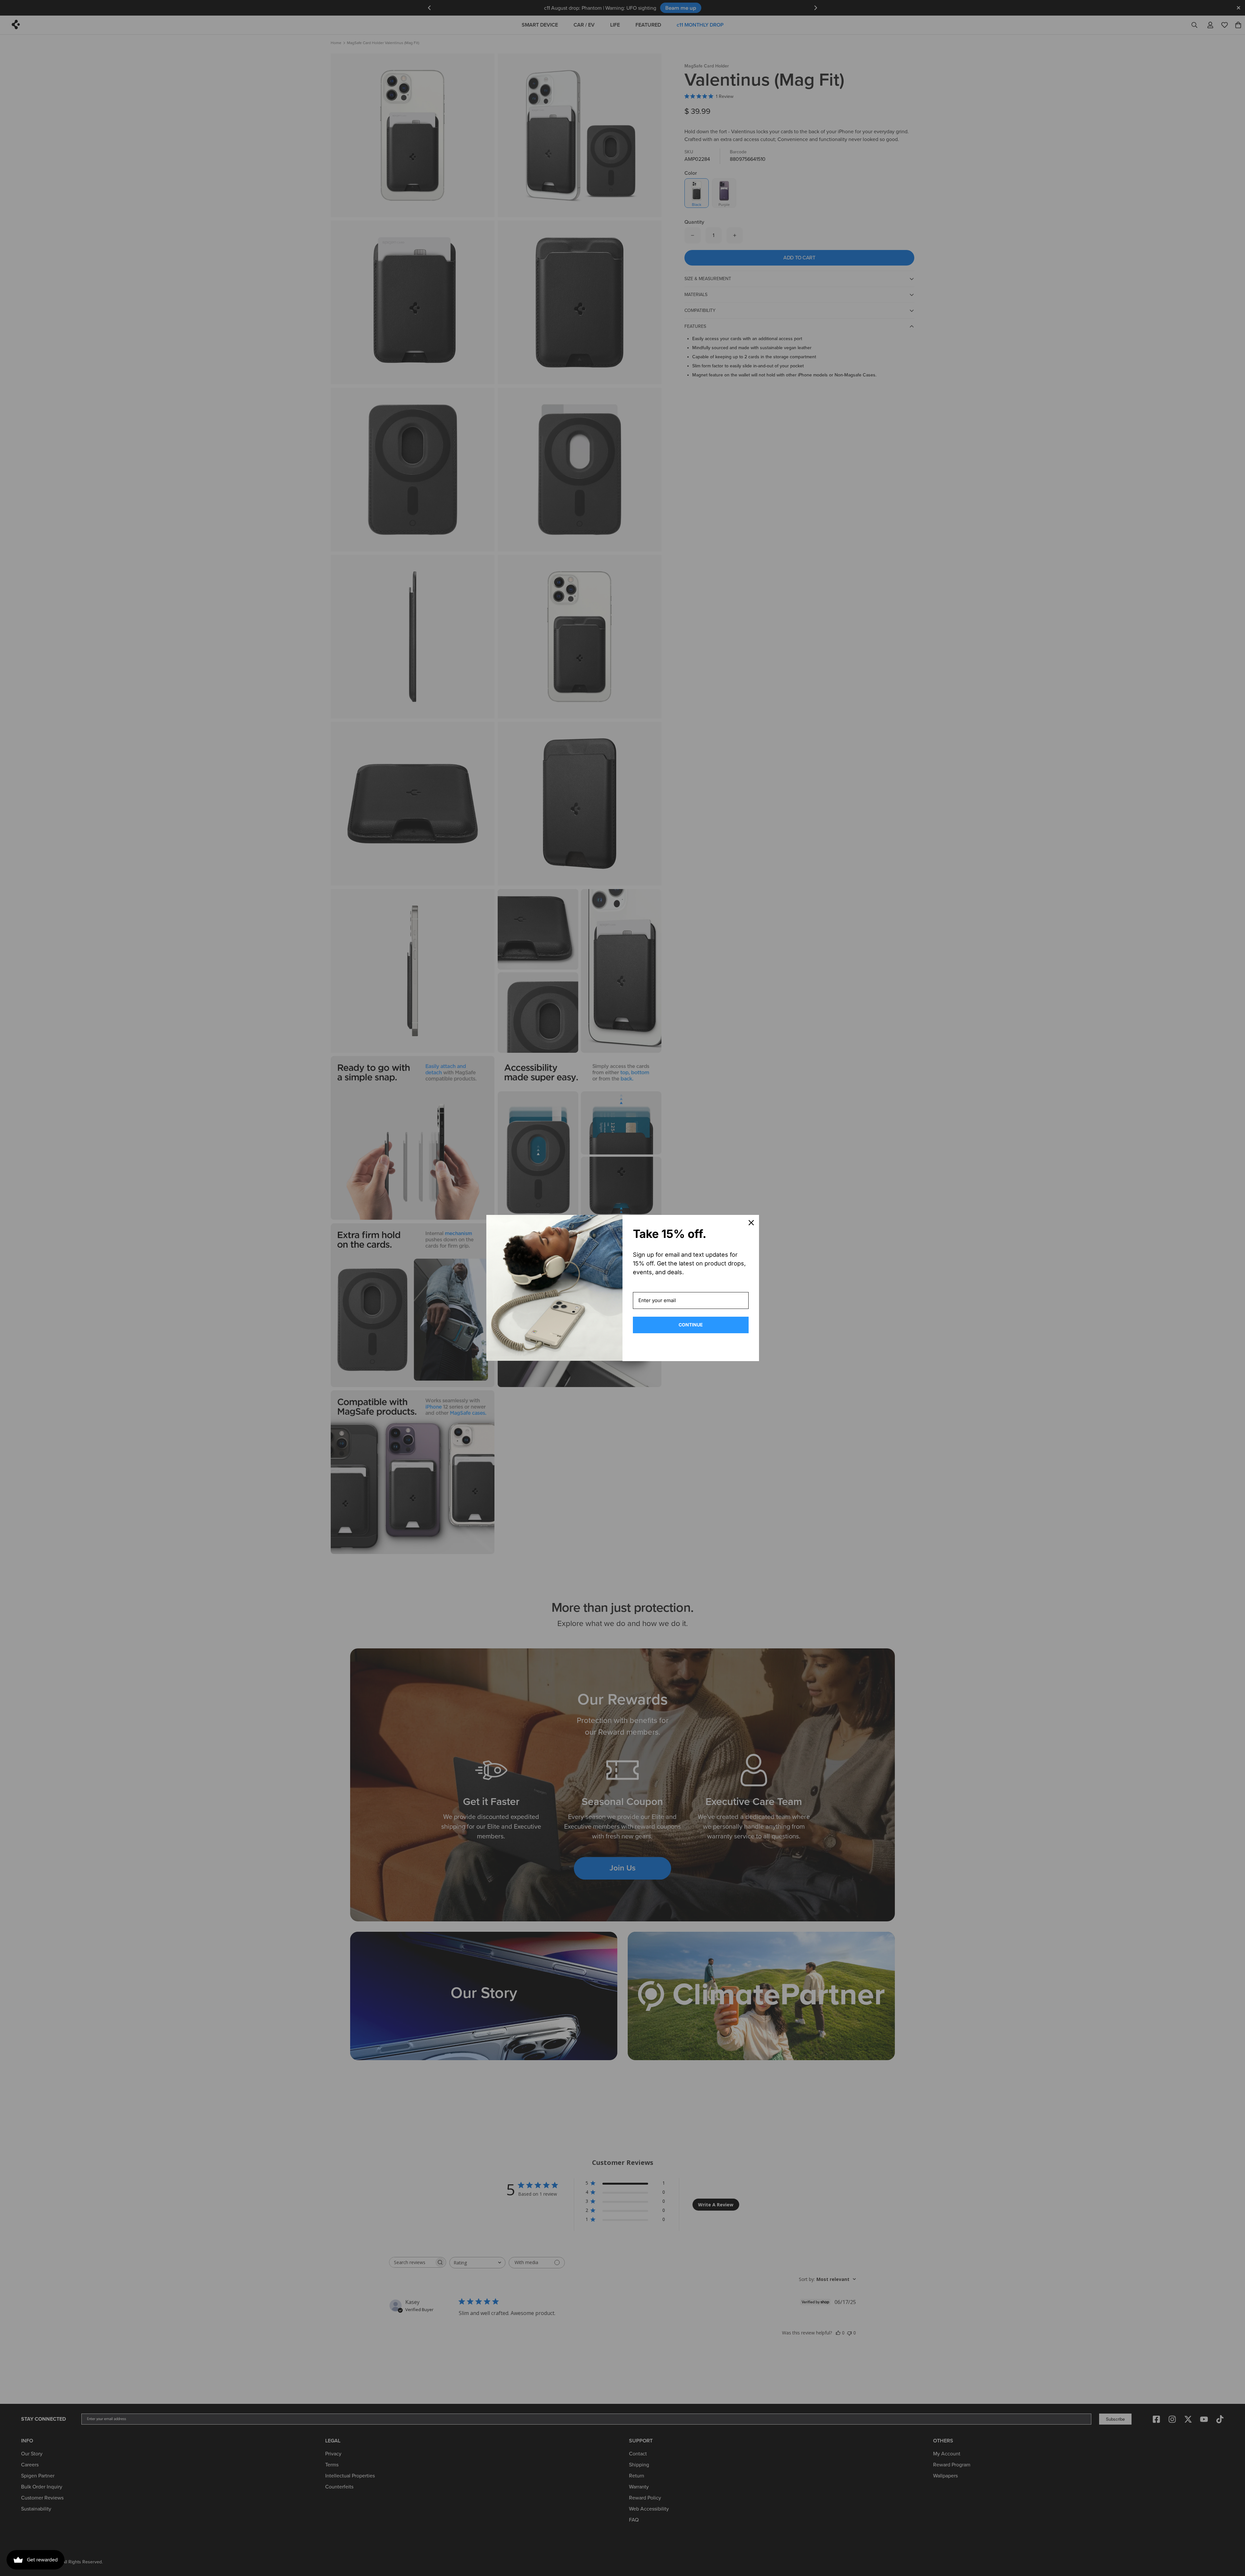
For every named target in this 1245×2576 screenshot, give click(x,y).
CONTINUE (691, 1325)
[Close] (751, 1223)
